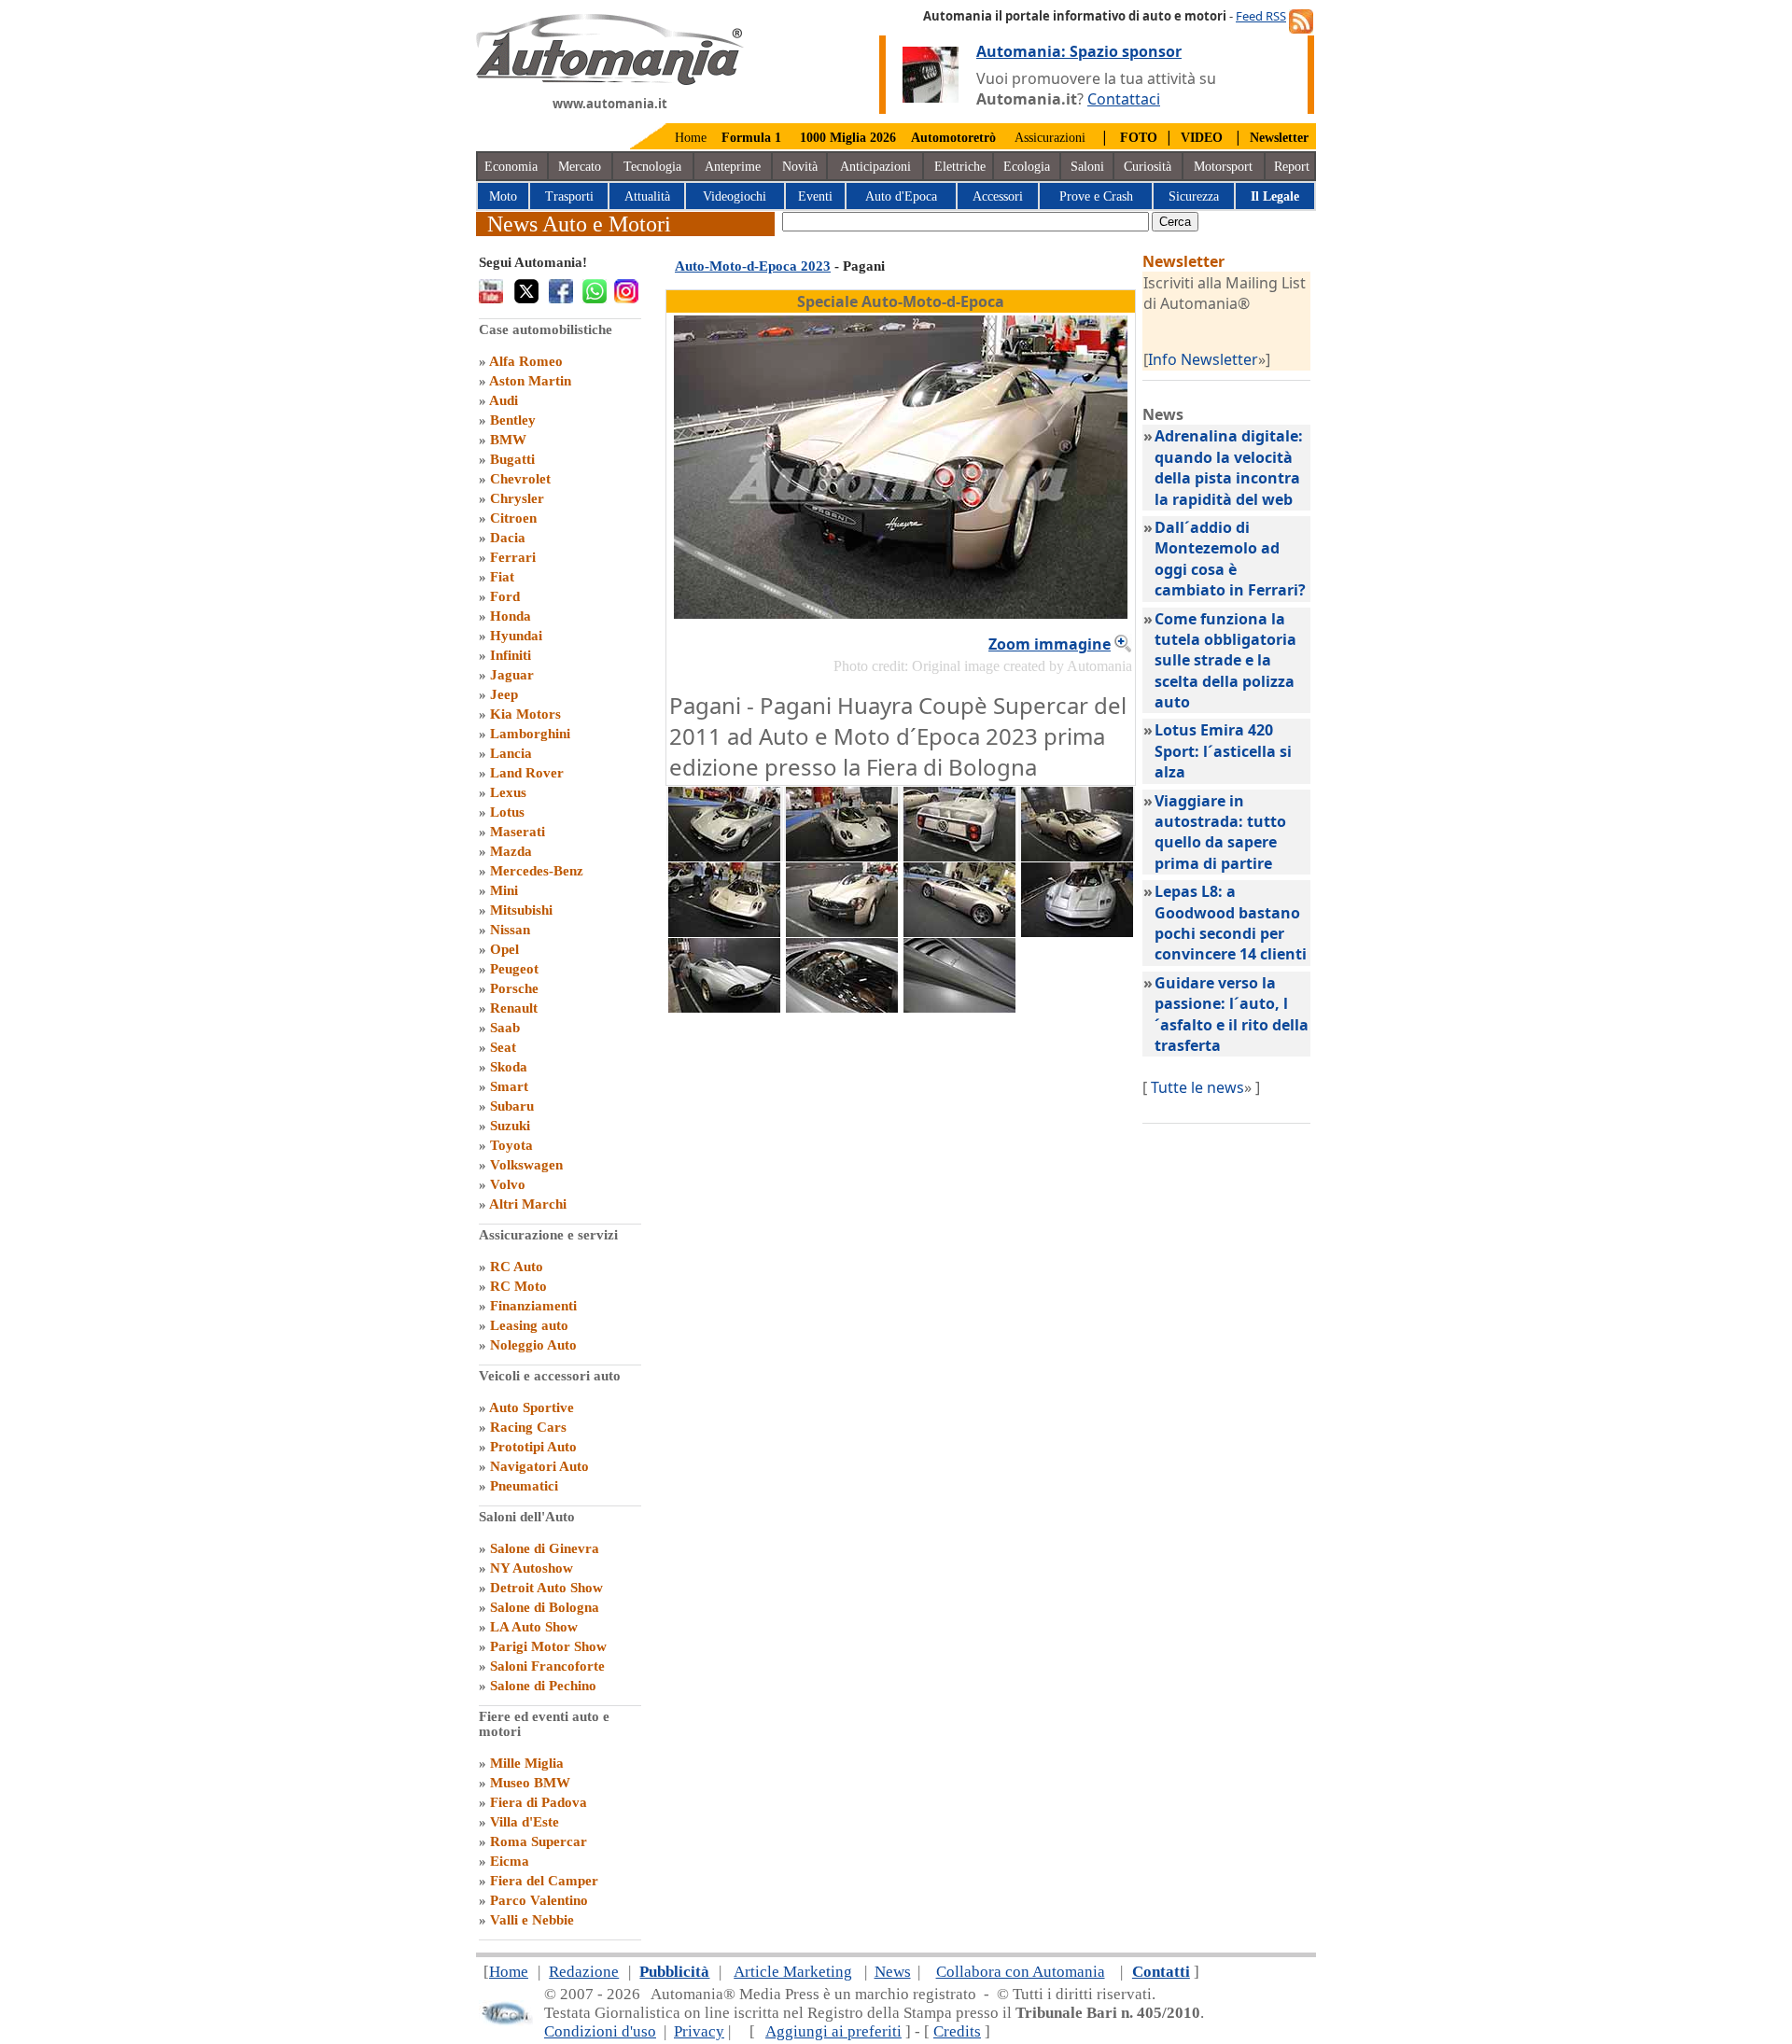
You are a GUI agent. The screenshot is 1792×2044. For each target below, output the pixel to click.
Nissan (510, 930)
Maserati (518, 832)
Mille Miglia (527, 1763)
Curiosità (1148, 167)
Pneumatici (524, 1486)
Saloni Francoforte (547, 1666)
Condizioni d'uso (600, 2031)
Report (1292, 167)
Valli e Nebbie (532, 1920)
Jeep (504, 694)
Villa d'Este (525, 1822)
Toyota (511, 1145)
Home (691, 138)
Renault (514, 1008)
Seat (503, 1047)
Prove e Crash (1096, 196)
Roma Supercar (539, 1841)
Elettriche (960, 167)
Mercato (580, 167)
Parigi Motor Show (548, 1646)
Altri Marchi (528, 1204)
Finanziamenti (533, 1306)
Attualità (647, 196)
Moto (503, 196)
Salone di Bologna (545, 1607)
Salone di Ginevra (545, 1548)
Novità (800, 167)
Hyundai (516, 636)
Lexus (508, 792)
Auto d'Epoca (901, 196)
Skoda (509, 1067)
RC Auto (517, 1267)
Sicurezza (1194, 196)
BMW (508, 440)
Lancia (511, 753)
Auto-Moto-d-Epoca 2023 (753, 266)
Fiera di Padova (539, 1802)
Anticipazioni (875, 167)
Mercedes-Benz (537, 871)
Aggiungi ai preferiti (833, 2031)
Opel (504, 949)
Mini (504, 890)
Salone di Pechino (543, 1686)
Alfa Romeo (526, 361)
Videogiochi (735, 196)
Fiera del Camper (544, 1881)
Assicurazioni (1050, 138)
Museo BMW (530, 1783)
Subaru (512, 1106)
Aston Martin (530, 381)
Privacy (699, 2031)
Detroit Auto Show (546, 1588)
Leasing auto (529, 1325)
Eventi (815, 196)
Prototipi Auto (533, 1447)
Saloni (1087, 167)
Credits (957, 2031)
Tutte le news (1197, 1087)
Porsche (514, 988)
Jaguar (512, 675)
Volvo (508, 1184)
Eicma (510, 1861)
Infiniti (511, 655)
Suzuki (510, 1126)
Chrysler (517, 498)
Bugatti (512, 459)
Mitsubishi (521, 910)
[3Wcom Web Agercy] (506, 2021)
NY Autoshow (532, 1568)
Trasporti (569, 196)
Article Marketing (793, 1972)
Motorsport (1223, 167)
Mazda (511, 851)
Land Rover (527, 773)
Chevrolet (520, 479)
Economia (511, 167)
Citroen (513, 518)
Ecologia (1027, 167)
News (893, 1972)
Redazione (584, 1972)
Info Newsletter (1203, 359)
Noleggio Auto (533, 1345)
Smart (509, 1086)
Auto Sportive (532, 1407)
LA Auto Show (534, 1627)
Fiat (502, 577)
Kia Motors (525, 714)
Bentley (513, 420)
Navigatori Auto (539, 1466)
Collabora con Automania (1021, 1972)
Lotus (507, 812)
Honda (511, 616)
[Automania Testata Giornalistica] (610, 80)
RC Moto (518, 1286)
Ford (505, 596)
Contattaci (1124, 99)
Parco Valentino (539, 1900)
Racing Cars (528, 1427)
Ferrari (513, 557)
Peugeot (514, 969)
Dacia (508, 538)
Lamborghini (530, 734)
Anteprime (733, 167)
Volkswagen (526, 1165)
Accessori (998, 196)
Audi (504, 400)
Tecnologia (652, 167)
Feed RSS (1261, 16)
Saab (505, 1028)
